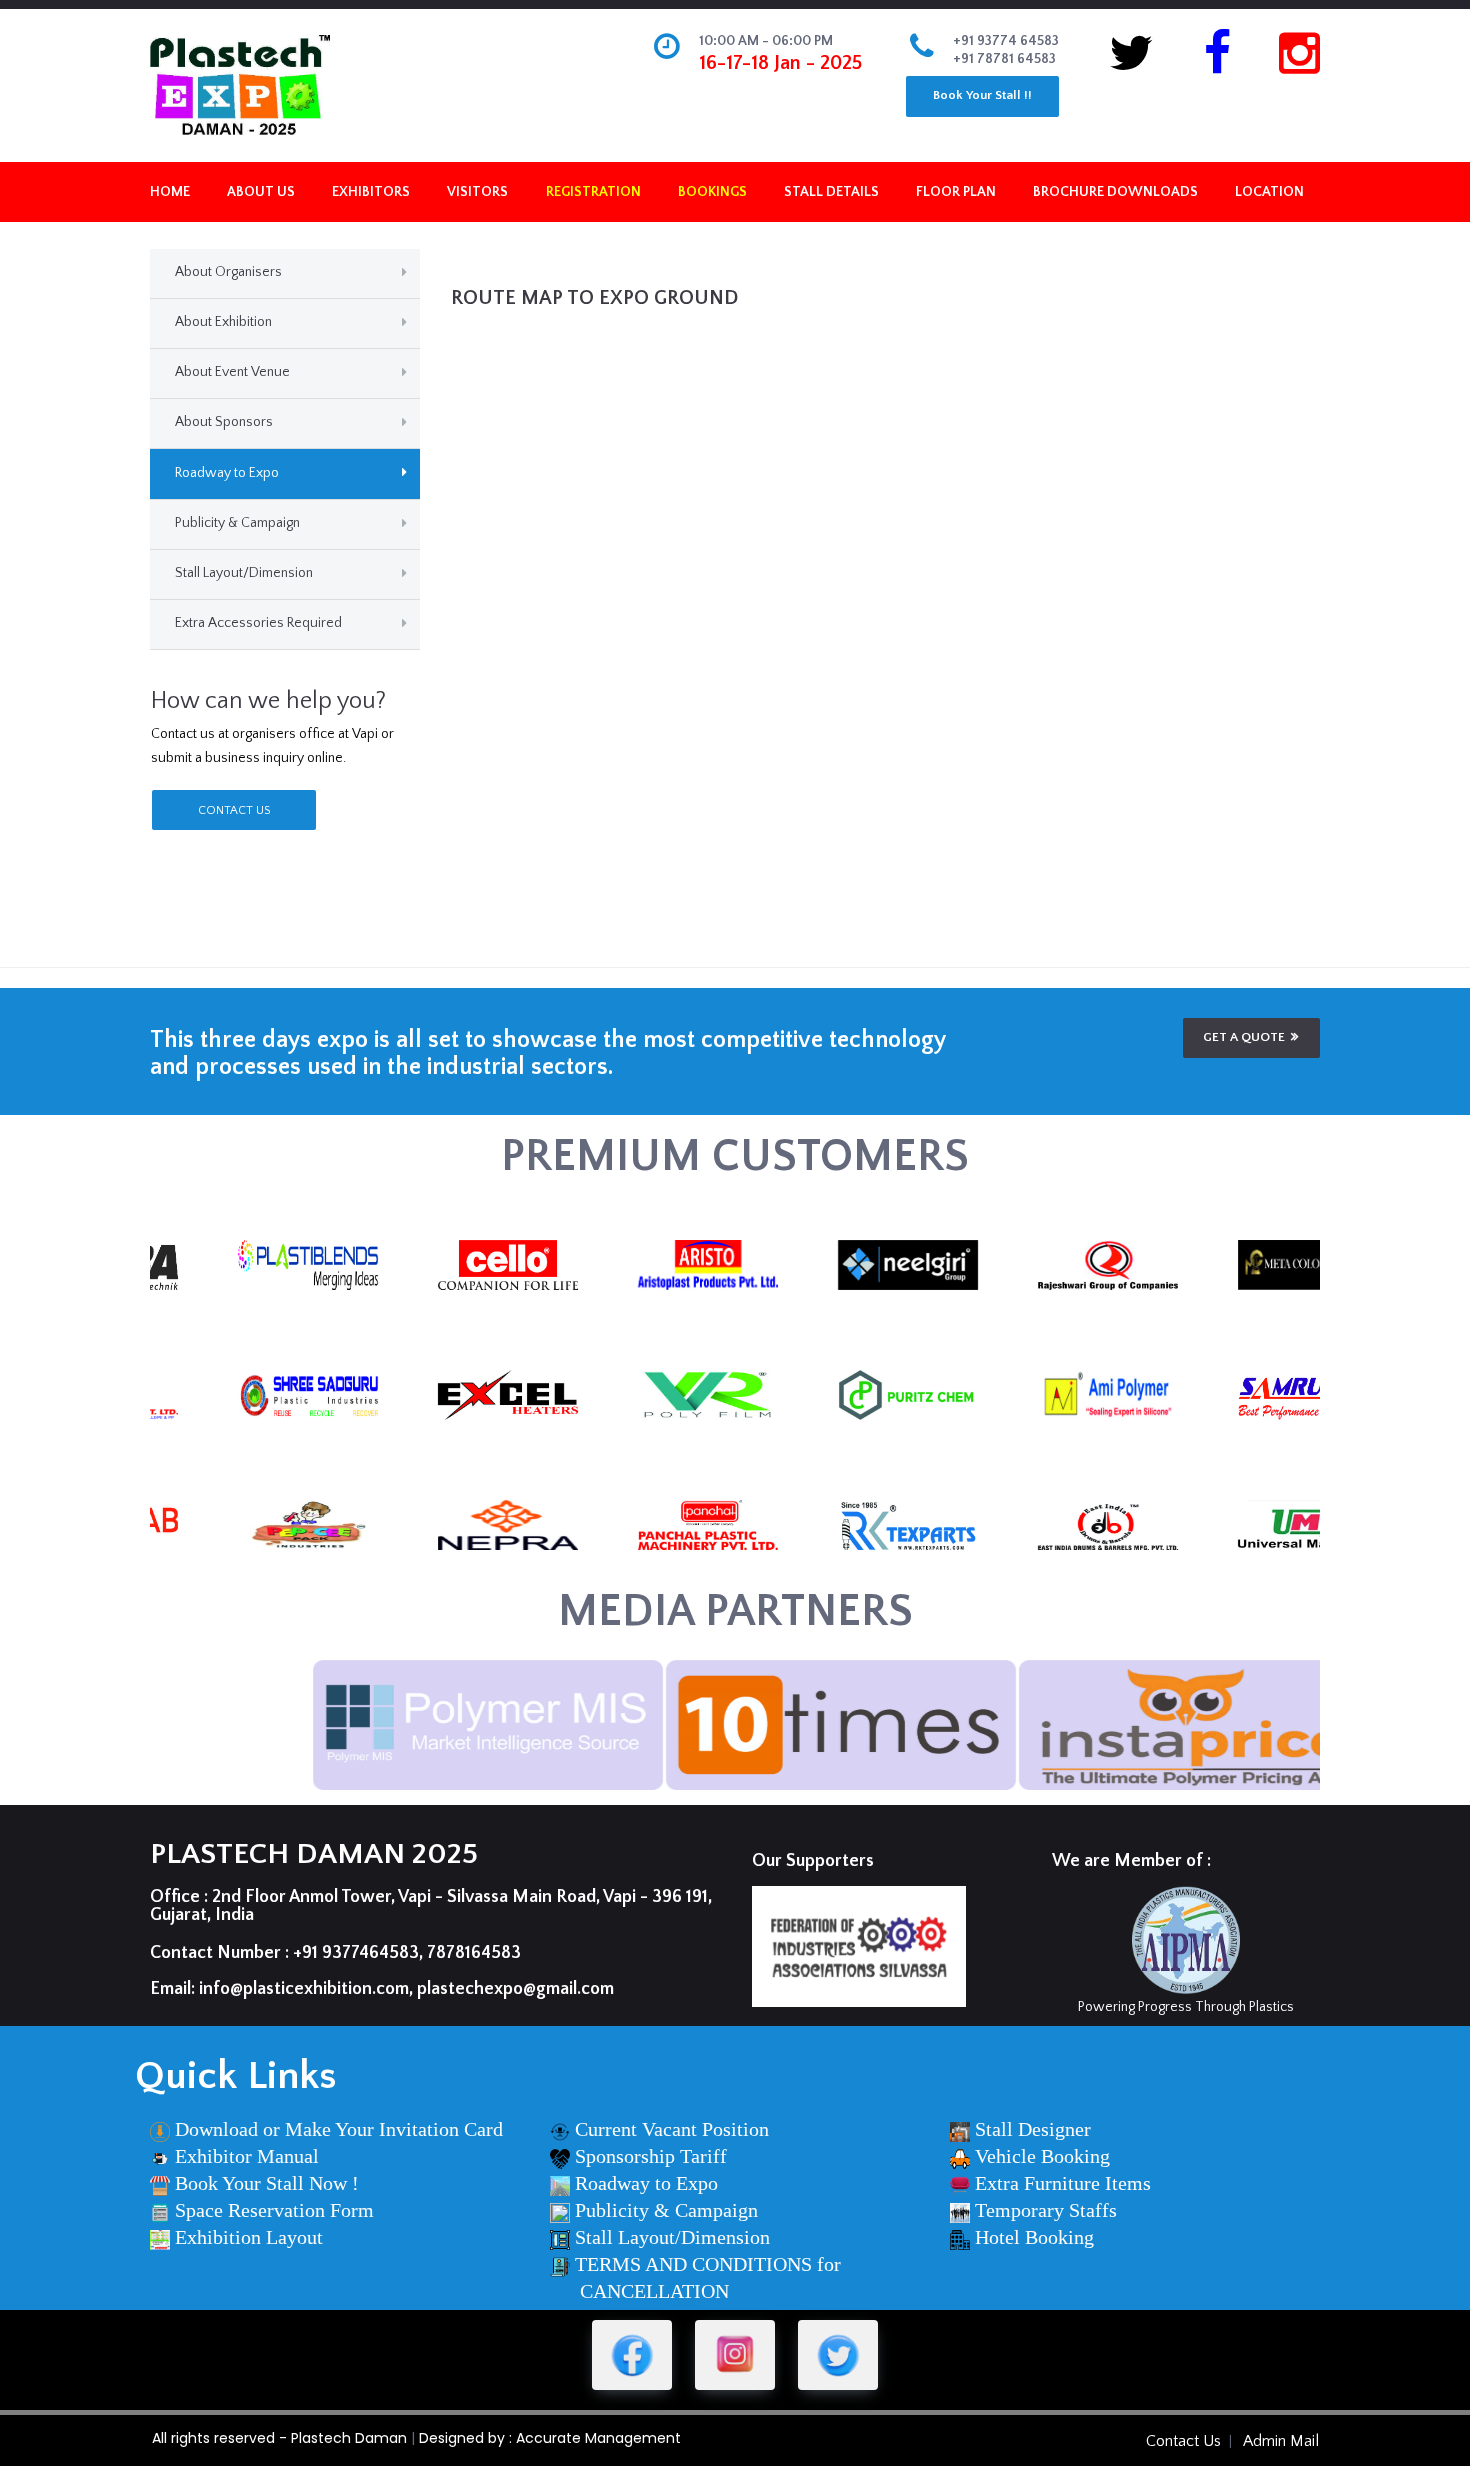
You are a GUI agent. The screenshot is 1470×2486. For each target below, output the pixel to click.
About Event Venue (232, 372)
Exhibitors (371, 192)
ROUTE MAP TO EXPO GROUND (594, 298)
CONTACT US (234, 810)
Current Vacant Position (672, 2129)
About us (261, 192)
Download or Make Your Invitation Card (339, 2129)
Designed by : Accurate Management (550, 2438)
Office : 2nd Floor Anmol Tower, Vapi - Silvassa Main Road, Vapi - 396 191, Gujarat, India (431, 1906)
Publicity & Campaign (237, 523)
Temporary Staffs (1046, 2210)
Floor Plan (956, 192)
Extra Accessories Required (258, 623)
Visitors (477, 192)
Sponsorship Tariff (651, 2156)
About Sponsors (224, 422)
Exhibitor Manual (247, 2156)
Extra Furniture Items (1063, 2183)
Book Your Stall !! (982, 95)
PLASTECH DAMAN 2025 (314, 1854)
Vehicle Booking (1042, 2156)
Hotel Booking (1034, 2237)
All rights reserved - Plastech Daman (279, 2438)
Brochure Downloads (1115, 192)
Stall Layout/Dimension (244, 573)
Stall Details (831, 192)
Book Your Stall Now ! (267, 2183)
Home (170, 192)
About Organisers (228, 272)
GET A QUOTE (1244, 1037)
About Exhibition (223, 322)
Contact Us (1183, 2441)
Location (1269, 192)
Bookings (712, 192)
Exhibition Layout (249, 2237)
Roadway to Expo (227, 473)
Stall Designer (1033, 2129)
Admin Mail (1281, 2441)
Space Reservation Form (274, 2210)
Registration (593, 192)
